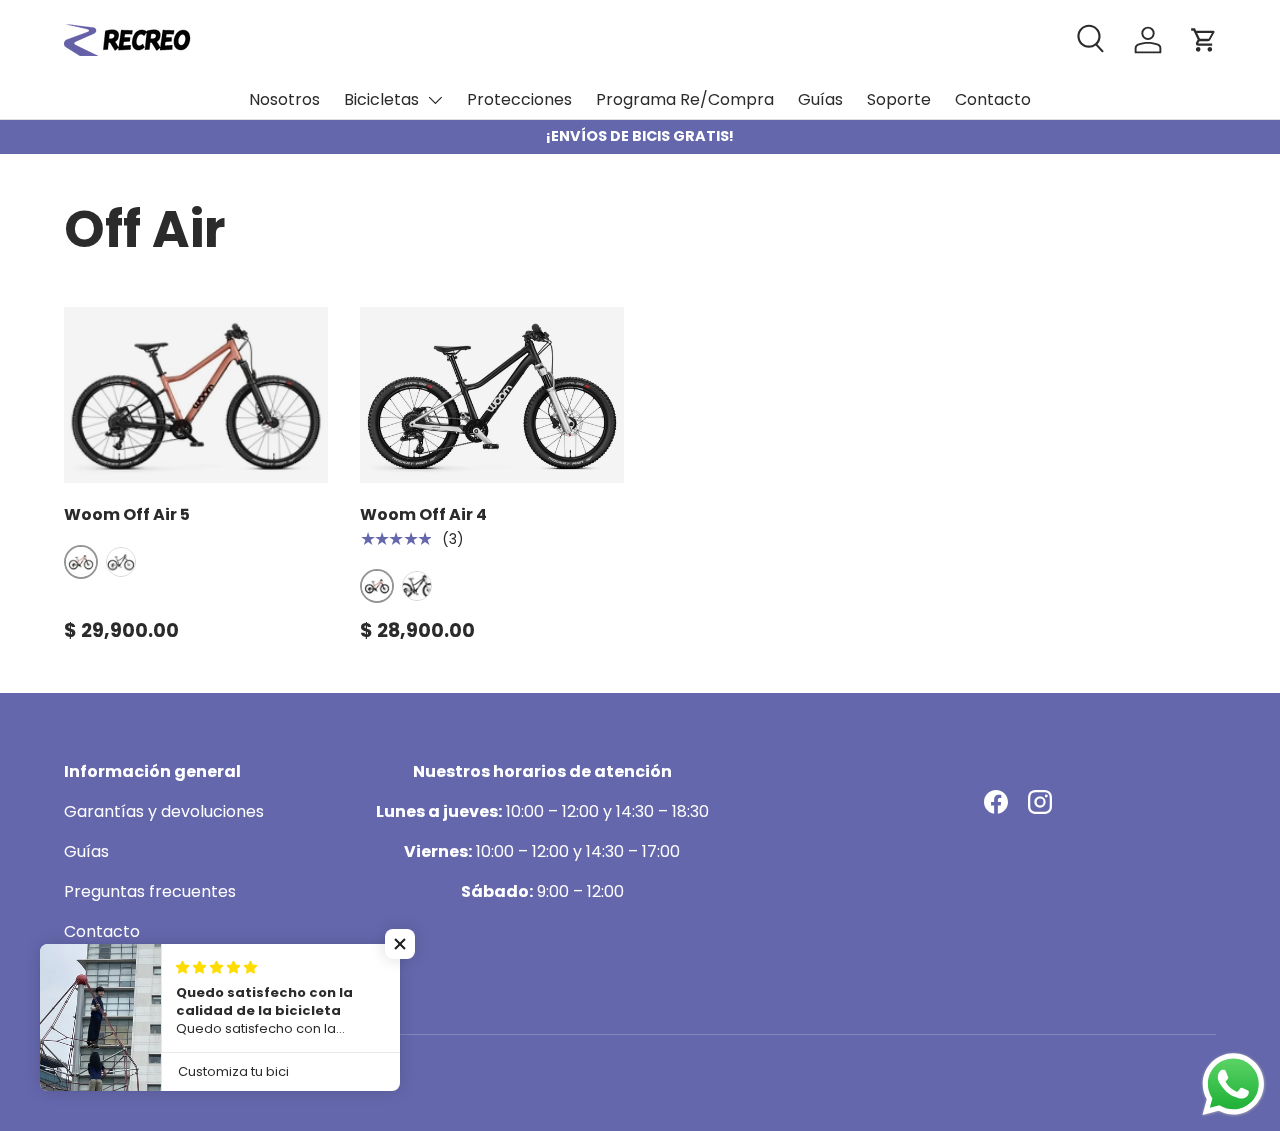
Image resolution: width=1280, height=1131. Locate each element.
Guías (820, 99)
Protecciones (519, 99)
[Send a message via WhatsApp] (1233, 1084)
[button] (400, 944)
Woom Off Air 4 (423, 514)
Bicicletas (381, 99)
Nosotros (284, 99)
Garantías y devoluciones (164, 811)
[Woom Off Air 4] (492, 395)
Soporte (899, 99)
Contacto (993, 99)
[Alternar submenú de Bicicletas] (435, 100)
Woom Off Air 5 (127, 514)
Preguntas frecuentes (150, 891)
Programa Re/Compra (685, 99)
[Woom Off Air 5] (196, 395)
